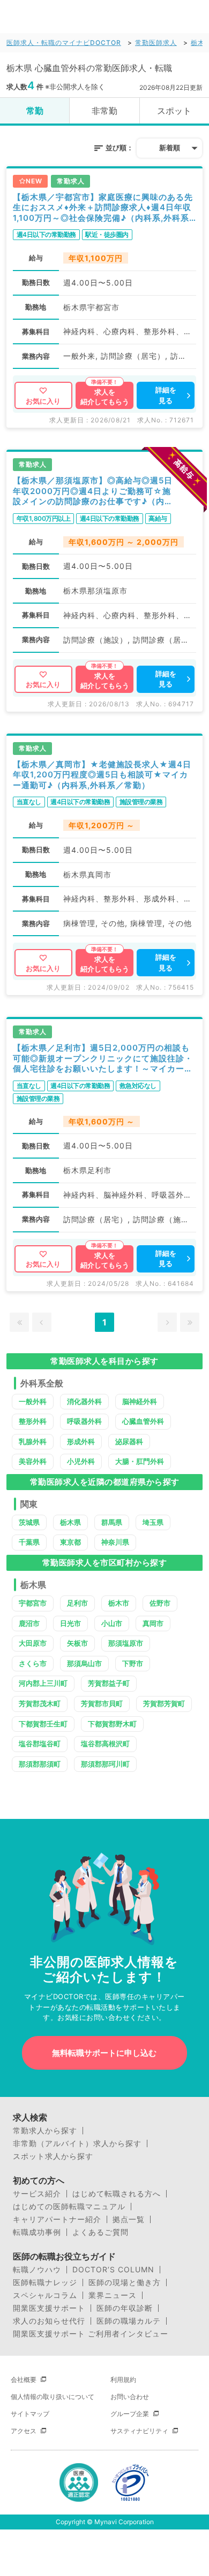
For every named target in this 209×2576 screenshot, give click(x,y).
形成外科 (81, 1441)
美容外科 (33, 1461)
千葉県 (29, 1542)
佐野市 (160, 1603)
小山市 (112, 1623)
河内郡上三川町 (43, 1683)
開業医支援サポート (49, 2308)
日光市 (70, 1623)
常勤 (35, 111)
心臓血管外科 (143, 1421)
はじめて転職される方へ (117, 2194)
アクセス (24, 2431)
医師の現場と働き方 (125, 2282)
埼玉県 (153, 1522)
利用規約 (123, 2380)
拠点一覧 (129, 2219)
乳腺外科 (33, 1441)
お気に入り (43, 401)
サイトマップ (30, 2414)
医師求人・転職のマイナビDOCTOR (64, 43)
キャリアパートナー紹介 (57, 2219)
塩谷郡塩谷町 (40, 1744)
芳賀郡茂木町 (40, 1703)
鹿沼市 (29, 1623)
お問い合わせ (130, 2397)
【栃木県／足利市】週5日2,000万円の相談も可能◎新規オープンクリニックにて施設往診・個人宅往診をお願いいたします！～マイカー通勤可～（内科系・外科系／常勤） (103, 1058)
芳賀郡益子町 (109, 1683)
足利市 (77, 1603)
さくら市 (33, 1663)
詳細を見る (166, 395)
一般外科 (33, 1401)
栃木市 (119, 1603)
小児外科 (81, 1461)
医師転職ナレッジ (45, 2282)
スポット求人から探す (53, 2156)
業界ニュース (113, 2295)
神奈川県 (115, 1542)
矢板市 (77, 1643)
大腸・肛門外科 (140, 1461)
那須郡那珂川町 (105, 1764)
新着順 (170, 148)
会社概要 (24, 2380)
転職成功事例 (37, 2232)
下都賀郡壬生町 (43, 1724)
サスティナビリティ (139, 2431)
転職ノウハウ (37, 2270)
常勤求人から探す (45, 2131)
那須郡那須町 (40, 1764)
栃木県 (70, 1522)
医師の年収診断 (125, 2308)
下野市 (133, 1663)
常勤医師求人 (156, 43)
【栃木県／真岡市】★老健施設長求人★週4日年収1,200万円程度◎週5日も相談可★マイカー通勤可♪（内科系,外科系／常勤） (102, 775)
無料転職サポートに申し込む (104, 2053)
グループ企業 (130, 2414)
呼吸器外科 (84, 1421)
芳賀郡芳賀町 (164, 1703)
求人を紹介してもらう (105, 397)
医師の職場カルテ (129, 2321)
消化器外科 (84, 1401)
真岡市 (153, 1623)
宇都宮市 (33, 1603)
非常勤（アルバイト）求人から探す (77, 2143)
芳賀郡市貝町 (102, 1703)
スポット (174, 111)
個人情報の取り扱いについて (53, 2397)
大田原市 (33, 1643)
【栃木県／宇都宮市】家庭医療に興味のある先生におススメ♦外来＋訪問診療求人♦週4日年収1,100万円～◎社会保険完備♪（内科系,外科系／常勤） (103, 208)
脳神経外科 (140, 1401)
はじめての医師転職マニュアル (69, 2207)
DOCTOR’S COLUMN (113, 2270)
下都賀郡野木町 (112, 1724)
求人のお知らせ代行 (49, 2321)
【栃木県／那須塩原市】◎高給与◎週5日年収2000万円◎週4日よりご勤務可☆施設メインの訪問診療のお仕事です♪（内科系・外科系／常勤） (93, 491)
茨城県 (29, 1522)
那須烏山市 (84, 1663)
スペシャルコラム (45, 2295)
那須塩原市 (126, 1643)
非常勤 (104, 111)
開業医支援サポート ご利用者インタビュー (91, 2334)
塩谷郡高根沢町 (105, 1744)
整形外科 (33, 1421)
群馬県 (112, 1522)
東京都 (70, 1542)
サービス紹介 (37, 2194)
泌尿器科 (129, 1441)
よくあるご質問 (100, 2232)
